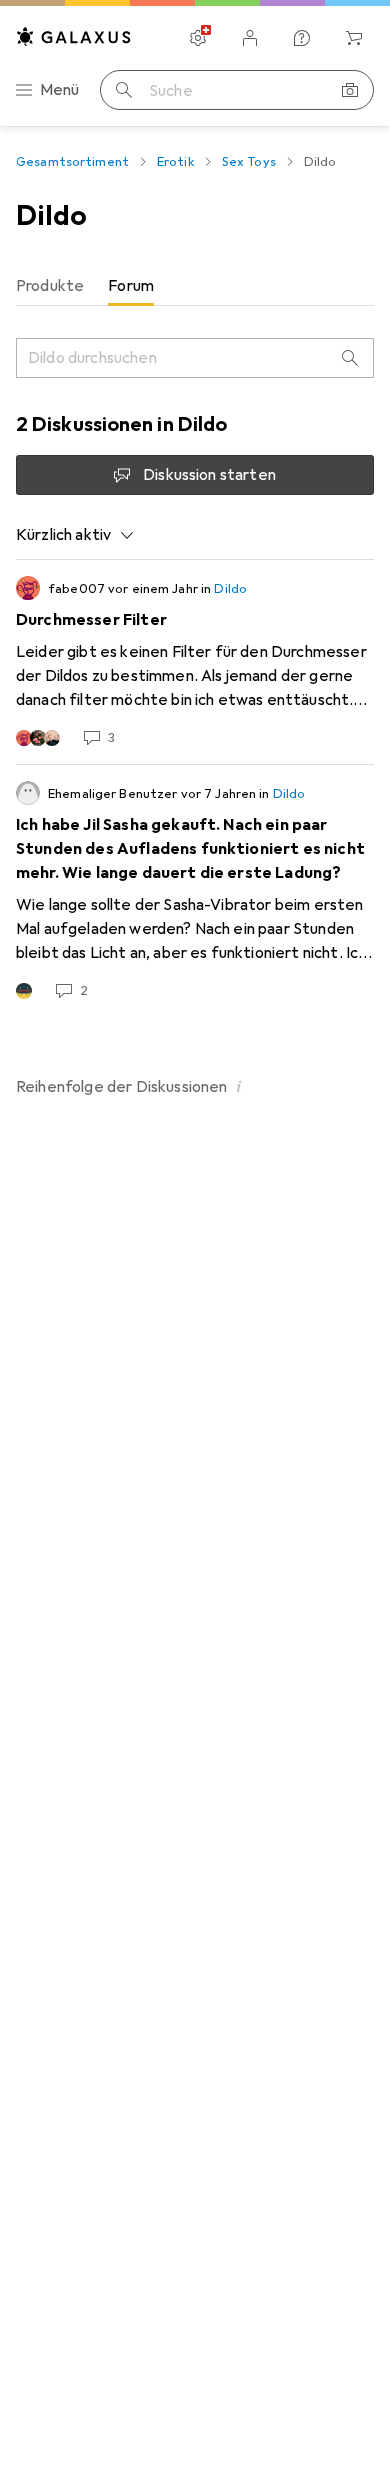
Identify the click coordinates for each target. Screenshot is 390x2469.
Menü (60, 90)
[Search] (350, 358)
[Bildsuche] (350, 90)
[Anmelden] (250, 38)
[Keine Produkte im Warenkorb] (354, 38)
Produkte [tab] (50, 286)
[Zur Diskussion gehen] (195, 662)
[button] (240, 1086)
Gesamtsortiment (72, 162)
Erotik (175, 162)
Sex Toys (249, 162)
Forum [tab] (131, 286)
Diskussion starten (209, 475)
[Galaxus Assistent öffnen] (302, 38)
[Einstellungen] (198, 38)
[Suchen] (124, 90)
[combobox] (75, 535)
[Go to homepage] (74, 36)
